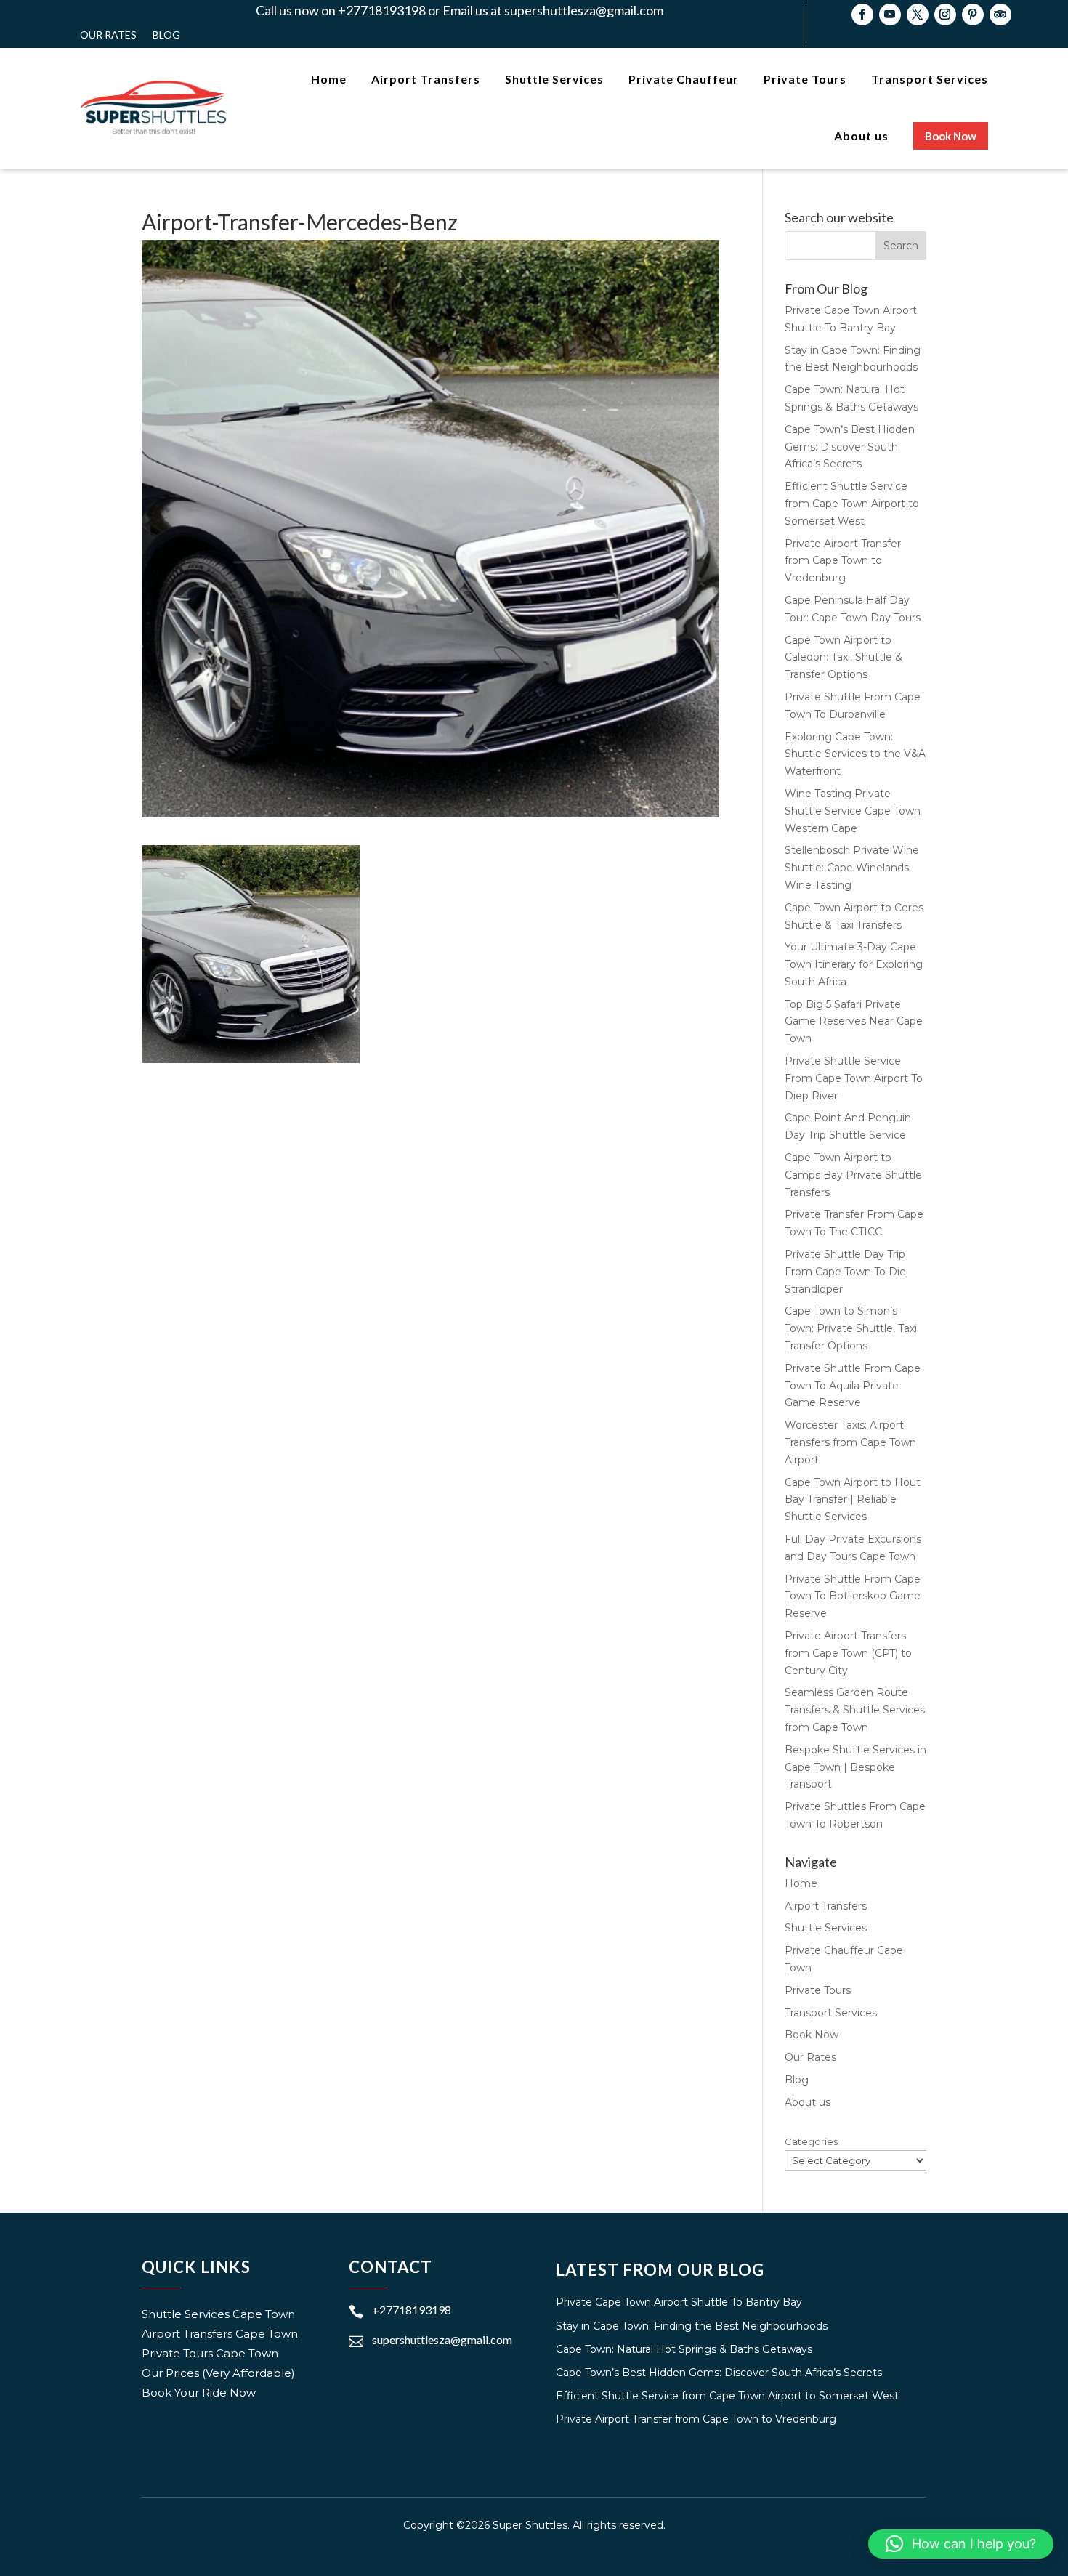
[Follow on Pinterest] (973, 15)
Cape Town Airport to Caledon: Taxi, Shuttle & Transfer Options (844, 658)
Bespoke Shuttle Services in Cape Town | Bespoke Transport (855, 1767)
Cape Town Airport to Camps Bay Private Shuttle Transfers (853, 1175)
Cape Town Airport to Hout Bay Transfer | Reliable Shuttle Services (853, 1500)
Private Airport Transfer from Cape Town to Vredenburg (843, 561)
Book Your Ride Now (199, 2393)
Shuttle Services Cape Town (218, 2314)
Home (801, 1883)
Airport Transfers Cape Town (220, 2334)
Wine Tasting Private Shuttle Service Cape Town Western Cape (853, 811)
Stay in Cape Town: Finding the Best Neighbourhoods (692, 2326)
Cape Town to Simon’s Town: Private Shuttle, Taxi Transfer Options (851, 1328)
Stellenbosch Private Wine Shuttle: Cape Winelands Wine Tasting (852, 868)
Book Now (812, 2035)
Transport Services (831, 2013)
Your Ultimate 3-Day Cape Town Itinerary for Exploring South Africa (854, 964)
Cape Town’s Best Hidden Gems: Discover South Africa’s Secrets (850, 447)
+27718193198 (412, 2310)
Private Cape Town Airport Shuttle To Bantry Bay (679, 2302)
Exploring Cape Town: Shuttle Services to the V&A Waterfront (855, 754)
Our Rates (108, 35)
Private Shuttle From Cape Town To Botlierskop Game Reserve (853, 1596)
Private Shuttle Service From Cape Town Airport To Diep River (854, 1078)
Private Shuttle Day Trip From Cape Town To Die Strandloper (845, 1272)
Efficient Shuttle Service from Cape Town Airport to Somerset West (852, 504)
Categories (811, 2141)
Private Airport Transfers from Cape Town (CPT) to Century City (848, 1653)
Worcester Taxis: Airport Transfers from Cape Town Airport (850, 1442)
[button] (961, 2544)
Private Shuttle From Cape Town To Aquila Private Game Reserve (853, 1386)
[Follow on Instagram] (945, 15)
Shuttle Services (826, 1928)
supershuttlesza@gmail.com (442, 2339)
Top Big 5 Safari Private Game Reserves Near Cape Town (854, 1022)
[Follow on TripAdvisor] (1000, 15)
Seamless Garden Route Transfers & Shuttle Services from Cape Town (855, 1710)
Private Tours (818, 1990)
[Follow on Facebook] (862, 15)
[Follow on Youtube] (890, 15)
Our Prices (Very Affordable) (218, 2373)
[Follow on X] (918, 15)
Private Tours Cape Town (210, 2353)
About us (808, 2102)
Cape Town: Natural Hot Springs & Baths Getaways (684, 2349)
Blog (166, 35)
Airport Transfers (826, 1906)
